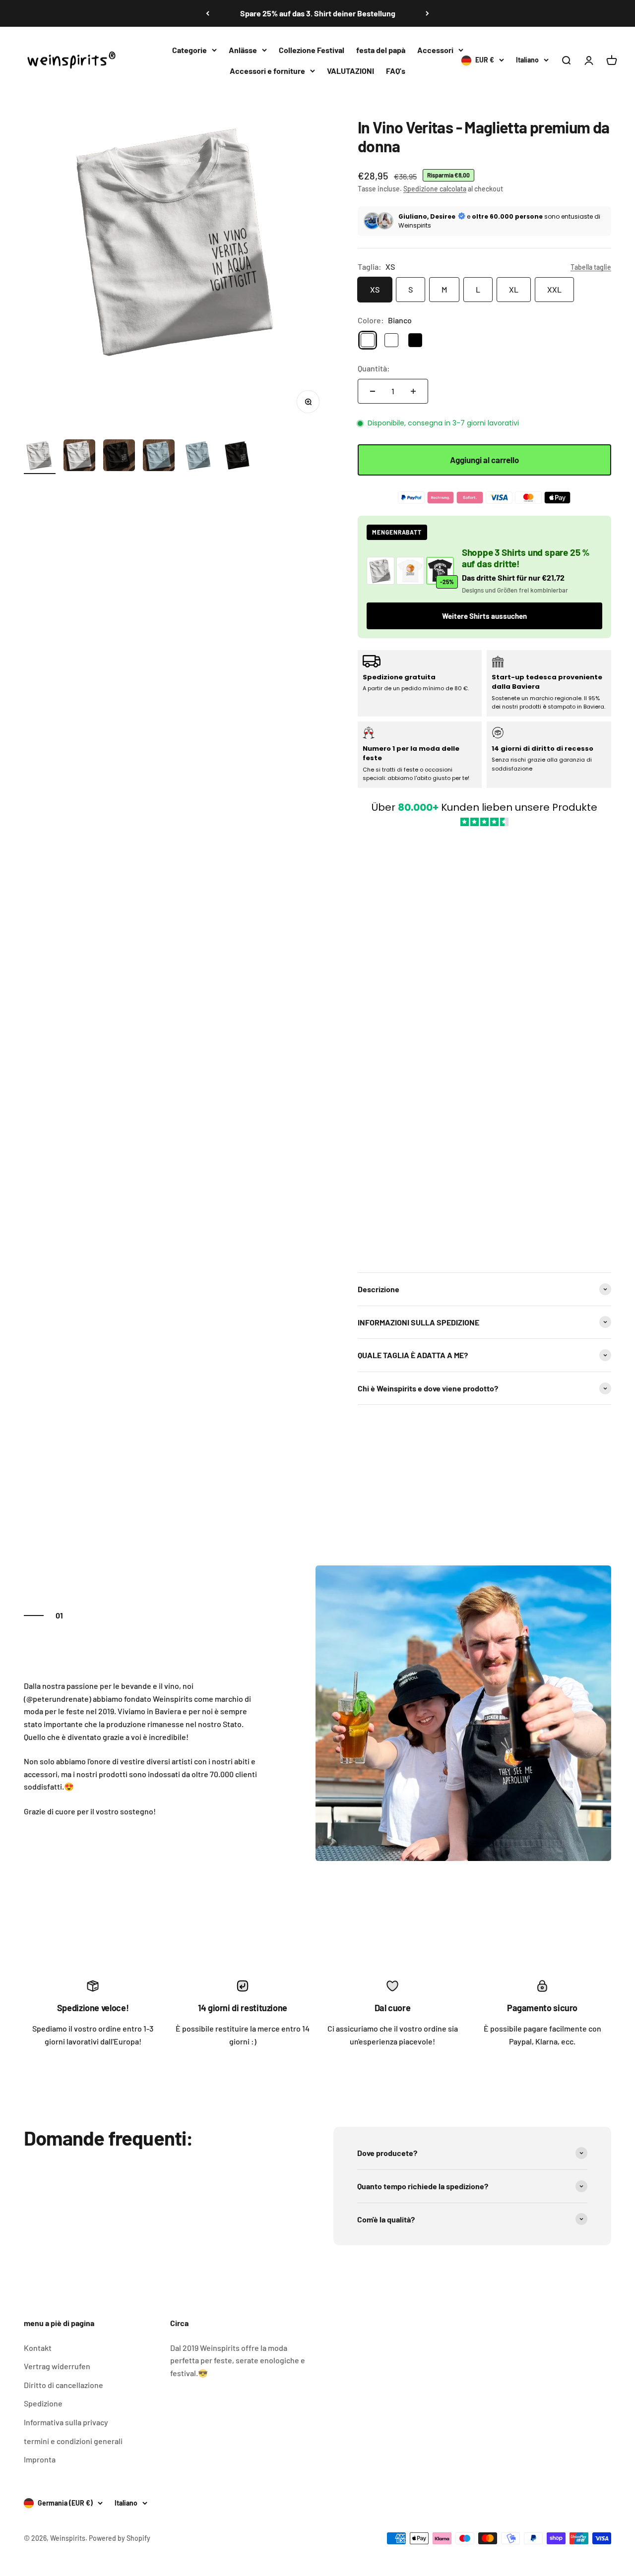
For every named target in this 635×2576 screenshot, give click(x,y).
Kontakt (38, 2348)
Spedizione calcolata (435, 189)
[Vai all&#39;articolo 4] (159, 457)
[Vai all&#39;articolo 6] (238, 457)
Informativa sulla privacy (66, 2422)
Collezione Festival (312, 50)
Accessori (435, 50)
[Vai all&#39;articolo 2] (79, 457)
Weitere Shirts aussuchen (484, 616)
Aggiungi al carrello (484, 460)
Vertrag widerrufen (57, 2366)
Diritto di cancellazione (63, 2385)
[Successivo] (427, 13)
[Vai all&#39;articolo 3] (119, 457)
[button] (484, 1044)
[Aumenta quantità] (413, 391)
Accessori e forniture (267, 70)
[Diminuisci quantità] (373, 391)
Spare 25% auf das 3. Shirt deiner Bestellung (318, 13)
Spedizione (43, 2403)
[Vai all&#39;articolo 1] (40, 457)
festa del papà (381, 50)
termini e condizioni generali (73, 2441)
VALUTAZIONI (350, 70)
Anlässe (243, 50)
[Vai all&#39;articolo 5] (198, 457)
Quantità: (374, 368)
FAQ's (396, 70)
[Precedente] (208, 13)
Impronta (40, 2459)
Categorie (190, 50)
